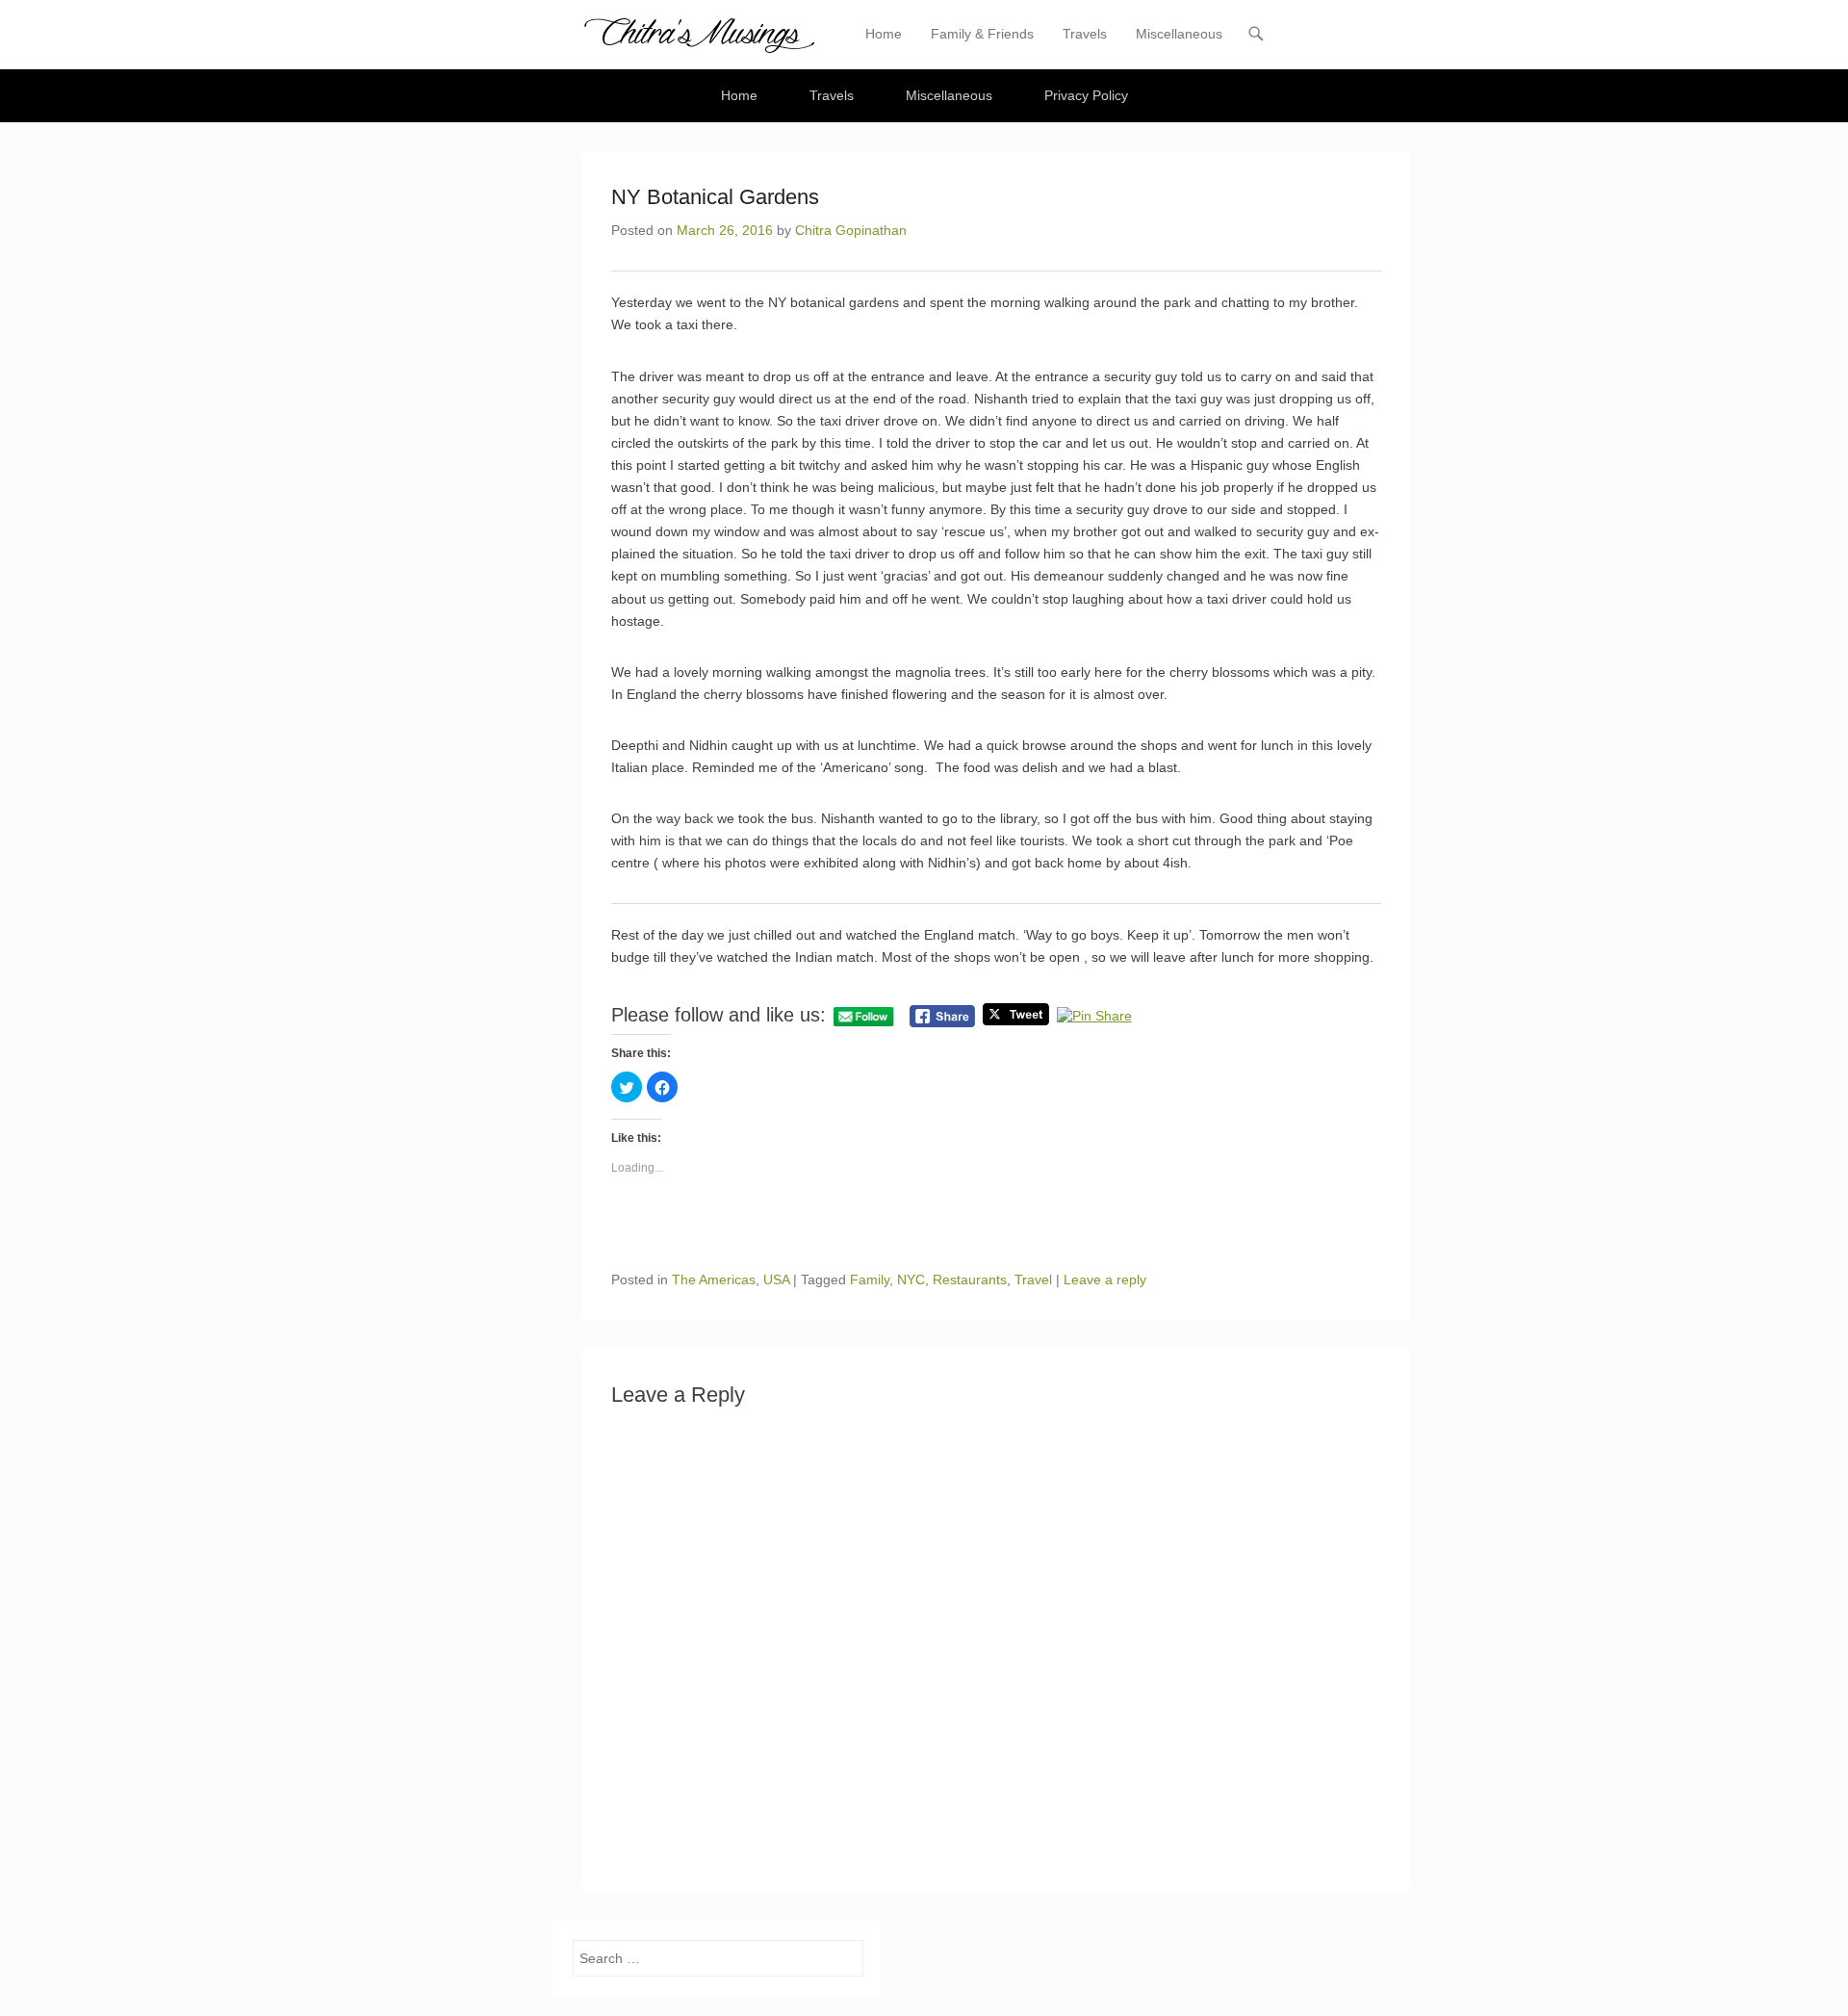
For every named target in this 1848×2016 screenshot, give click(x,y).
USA (776, 1279)
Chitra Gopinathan (851, 230)
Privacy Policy (1086, 95)
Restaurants (970, 1279)
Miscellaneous (1179, 34)
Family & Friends (982, 34)
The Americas (714, 1279)
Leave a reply (1105, 1279)
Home (884, 34)
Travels (1085, 34)
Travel (1033, 1279)
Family (870, 1279)
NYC (911, 1279)
